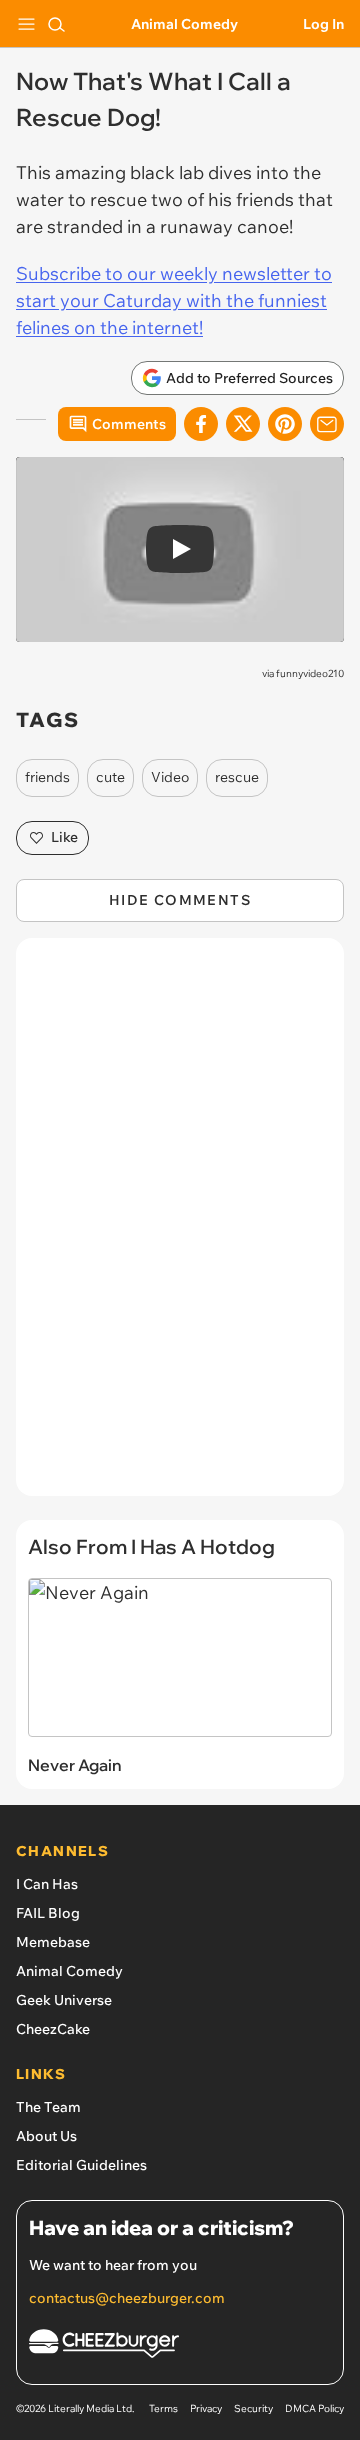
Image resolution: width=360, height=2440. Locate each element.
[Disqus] (180, 1227)
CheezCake (53, 2029)
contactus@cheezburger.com (127, 2298)
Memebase (53, 1942)
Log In (323, 24)
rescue (237, 777)
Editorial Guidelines (81, 2165)
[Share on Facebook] (201, 424)
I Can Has (47, 1884)
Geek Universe (64, 2000)
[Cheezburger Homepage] (180, 2346)
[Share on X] (243, 424)
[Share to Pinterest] (285, 424)
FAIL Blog (48, 1913)
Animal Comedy (184, 24)
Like (64, 837)
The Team (48, 2107)
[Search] (56, 24)
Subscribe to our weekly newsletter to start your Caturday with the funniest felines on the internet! (174, 300)
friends (47, 777)
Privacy (206, 2408)
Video (170, 777)
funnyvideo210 (310, 673)
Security (253, 2408)
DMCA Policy (314, 2408)
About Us (46, 2136)
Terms (163, 2408)
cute (110, 777)
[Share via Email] (327, 424)
